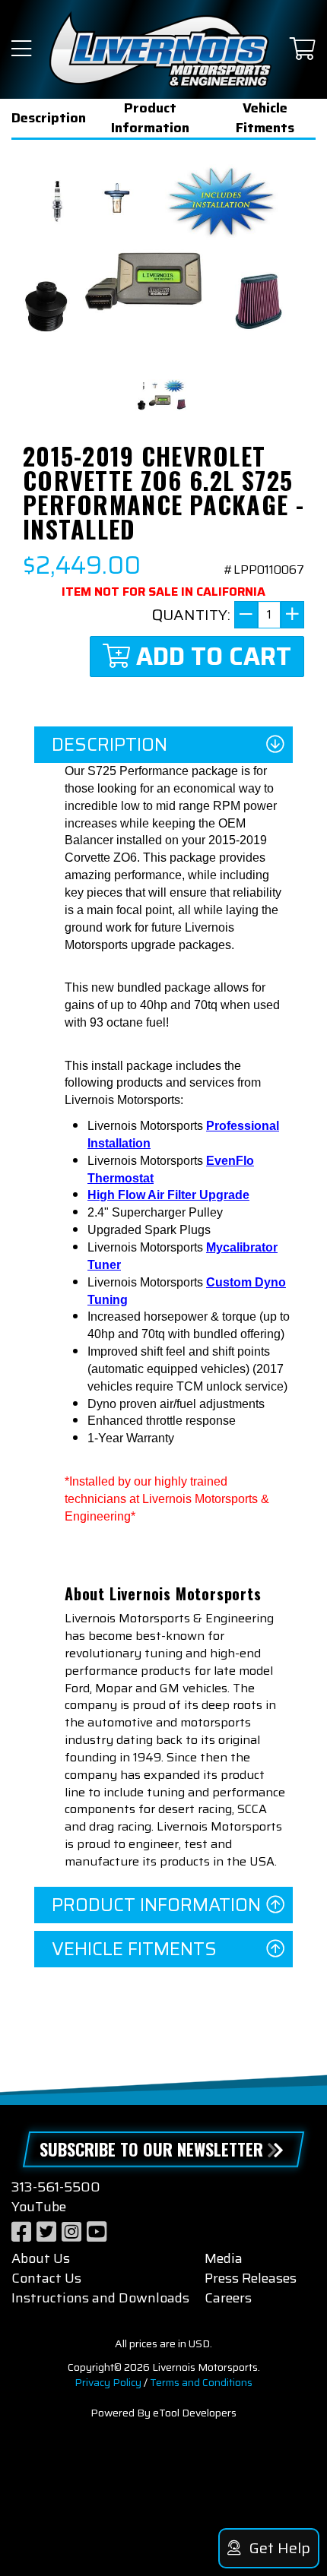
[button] (21, 50)
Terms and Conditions (201, 2382)
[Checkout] (303, 50)
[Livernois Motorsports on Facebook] (21, 2232)
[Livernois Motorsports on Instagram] (71, 2232)
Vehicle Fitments (265, 118)
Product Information (150, 118)
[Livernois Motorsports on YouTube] (97, 2232)
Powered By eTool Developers (163, 2413)
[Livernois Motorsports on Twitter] (46, 2232)
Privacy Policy (108, 2382)
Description (49, 118)
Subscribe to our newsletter (151, 2149)
